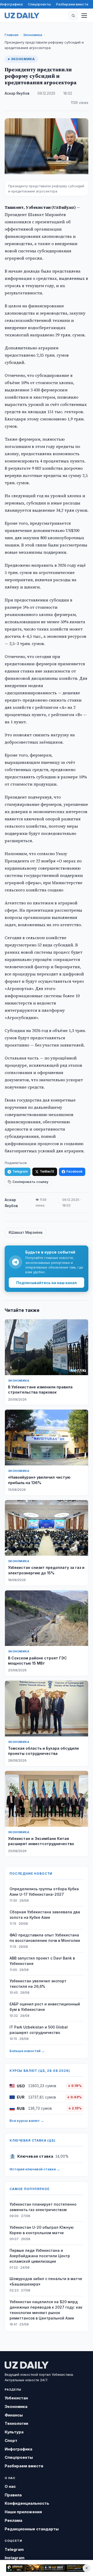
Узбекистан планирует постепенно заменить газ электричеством (43, 2207)
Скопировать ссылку (30, 1182)
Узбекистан (16, 2398)
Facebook (74, 1171)
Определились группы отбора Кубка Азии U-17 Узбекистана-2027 (44, 1892)
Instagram (15, 2558)
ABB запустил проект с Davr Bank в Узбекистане (42, 1961)
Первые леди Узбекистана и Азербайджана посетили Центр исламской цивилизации (40, 2256)
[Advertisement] (47, 2568)
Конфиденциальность (27, 2503)
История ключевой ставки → (35, 2169)
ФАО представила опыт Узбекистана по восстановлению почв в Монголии (45, 1938)
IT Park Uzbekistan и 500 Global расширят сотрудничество (39, 2030)
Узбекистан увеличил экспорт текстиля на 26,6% (38, 1984)
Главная (11, 35)
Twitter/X (47, 1171)
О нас (10, 2486)
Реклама (13, 2520)
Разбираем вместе (72, 4)
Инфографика (11, 4)
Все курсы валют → (27, 2121)
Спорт (11, 2440)
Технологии (16, 2423)
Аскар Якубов (17, 93)
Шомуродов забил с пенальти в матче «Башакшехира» (46, 2281)
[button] (73, 16)
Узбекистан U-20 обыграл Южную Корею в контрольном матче (42, 2230)
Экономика (33, 35)
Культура (14, 2432)
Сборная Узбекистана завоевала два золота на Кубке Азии (45, 1915)
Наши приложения (23, 2512)
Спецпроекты (39, 4)
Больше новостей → (27, 2051)
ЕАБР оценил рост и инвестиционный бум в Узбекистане (45, 2007)
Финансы (14, 2415)
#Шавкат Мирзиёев (26, 1232)
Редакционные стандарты (32, 2529)
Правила (13, 2495)
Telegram (20, 1171)
